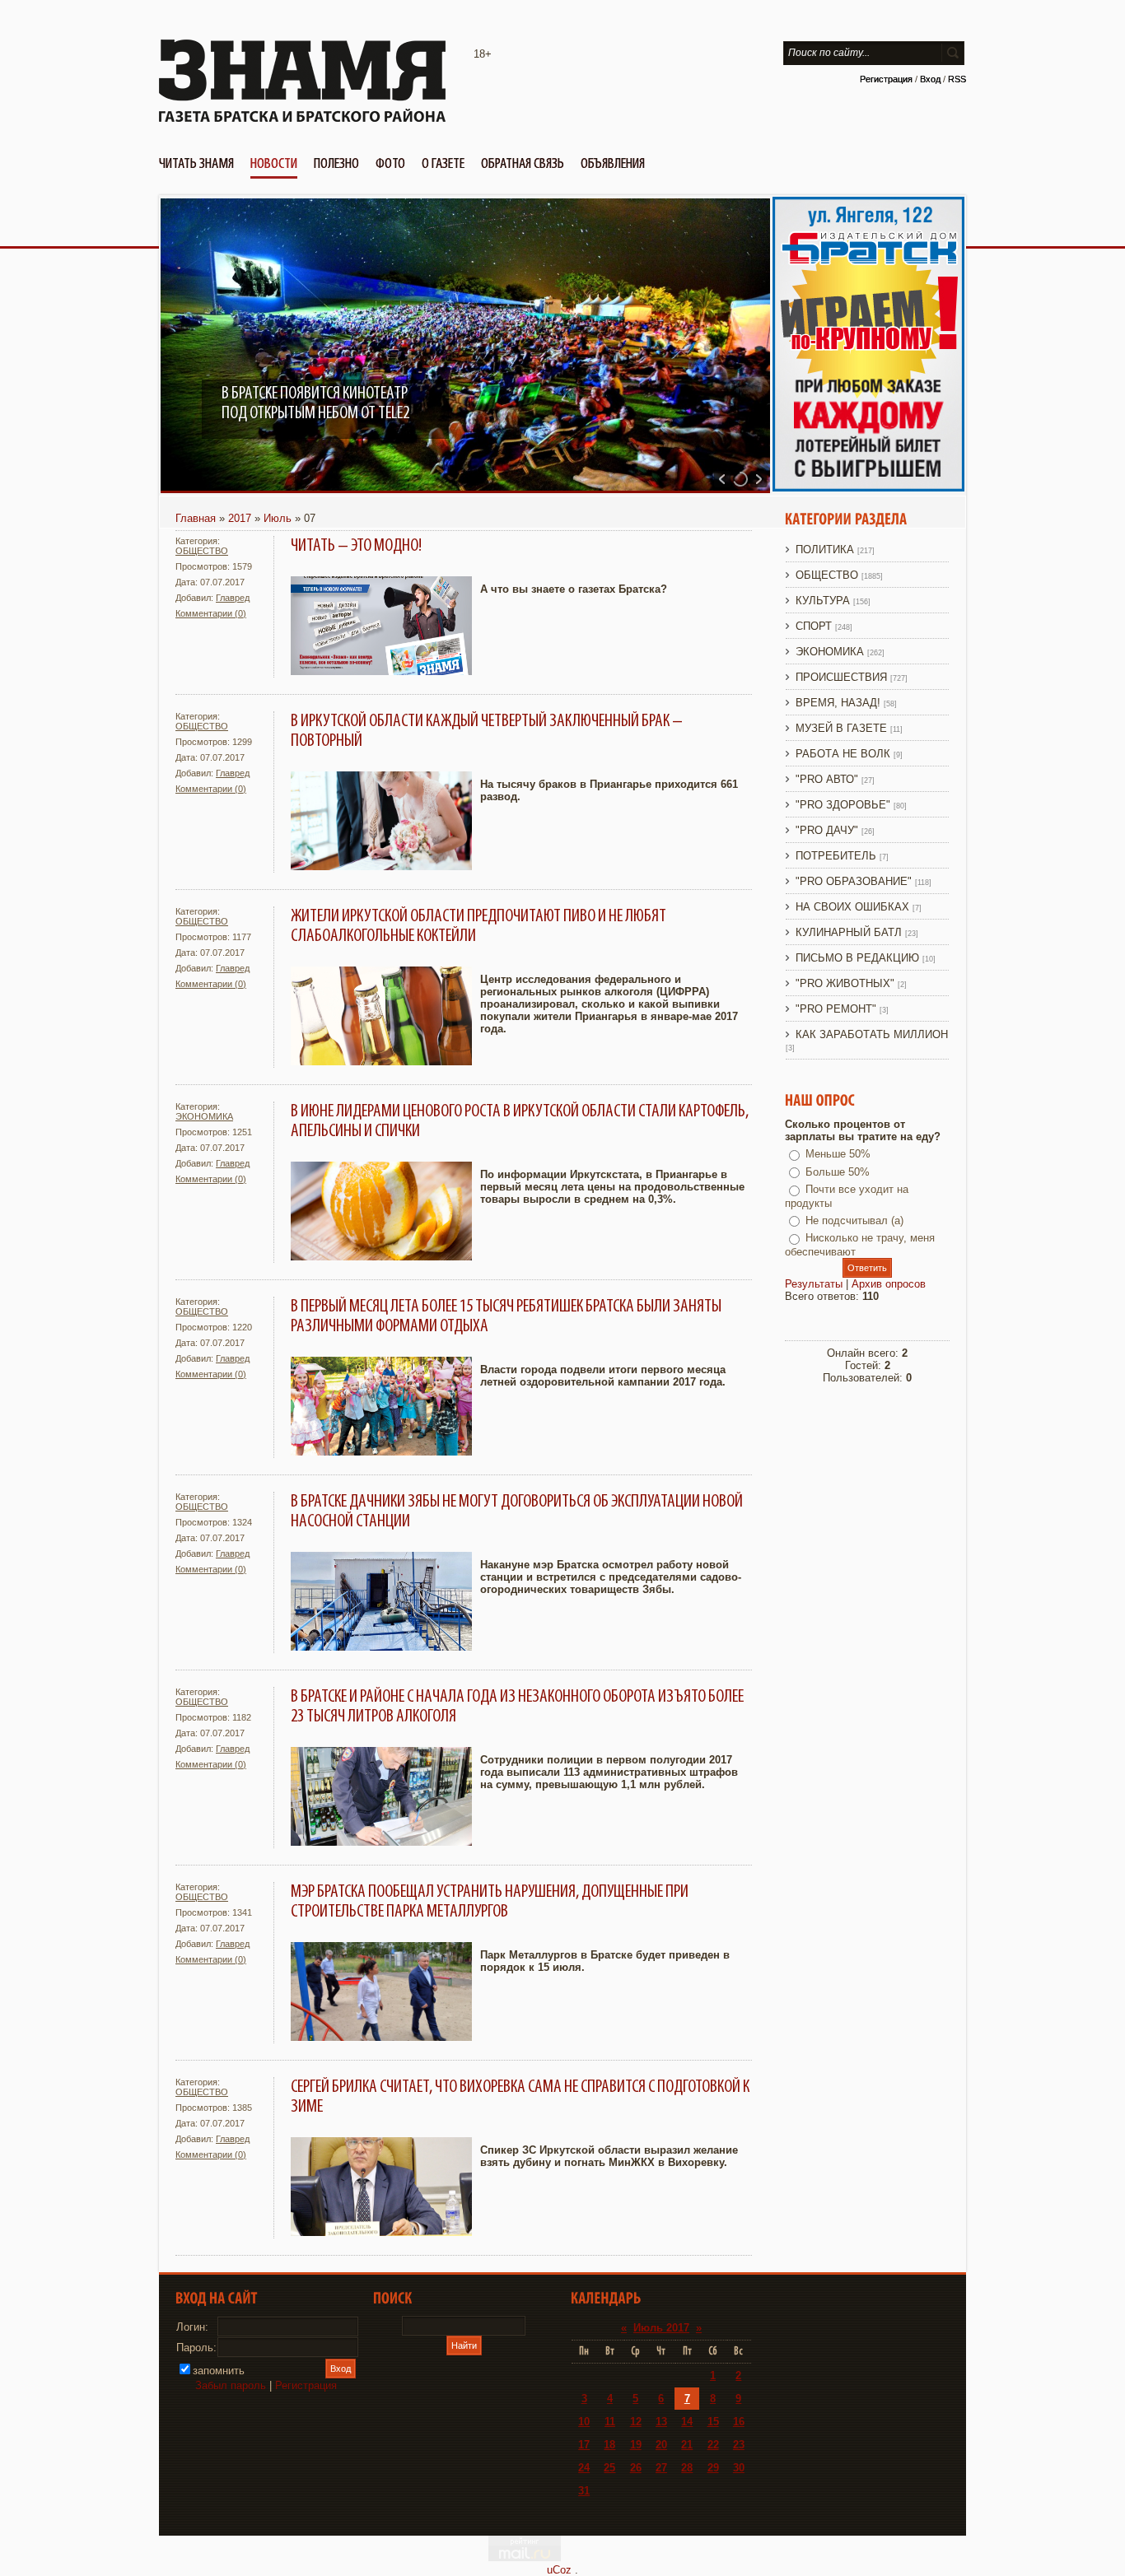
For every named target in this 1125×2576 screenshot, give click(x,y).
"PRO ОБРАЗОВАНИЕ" (854, 881)
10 (584, 2422)
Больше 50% (838, 1172)
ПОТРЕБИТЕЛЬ (836, 856)
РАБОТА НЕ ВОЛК (843, 754)
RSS (957, 79)
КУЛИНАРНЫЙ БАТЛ (849, 932)
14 (687, 2422)
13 (661, 2422)
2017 (240, 518)
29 (713, 2468)
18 (609, 2445)
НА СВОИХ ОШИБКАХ (852, 907)
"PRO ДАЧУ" (827, 830)
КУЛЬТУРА (823, 601)
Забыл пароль (231, 2385)
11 (610, 2422)
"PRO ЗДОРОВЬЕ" (843, 805)
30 (739, 2468)
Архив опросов (889, 1284)
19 (636, 2445)
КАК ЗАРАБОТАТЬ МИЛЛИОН (872, 1034)
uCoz (559, 2570)
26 (636, 2468)
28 (687, 2468)
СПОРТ (814, 626)
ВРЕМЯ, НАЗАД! (838, 703)
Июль (278, 518)
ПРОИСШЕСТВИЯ (841, 677)
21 (687, 2445)
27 (661, 2468)
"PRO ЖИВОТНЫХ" (845, 983)
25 (609, 2468)
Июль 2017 (661, 2328)
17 (584, 2445)
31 (584, 2491)
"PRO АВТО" (827, 779)
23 (739, 2445)
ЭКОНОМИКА (204, 1116)
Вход (930, 79)
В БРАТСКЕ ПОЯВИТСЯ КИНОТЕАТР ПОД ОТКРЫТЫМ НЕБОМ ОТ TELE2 (315, 403)
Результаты (814, 1284)
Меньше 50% (838, 1154)
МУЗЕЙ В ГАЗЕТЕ (841, 728)
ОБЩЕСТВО (202, 551)
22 (713, 2445)
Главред (233, 598)
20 (661, 2445)
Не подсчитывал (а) (854, 1220)
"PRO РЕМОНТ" (836, 1009)
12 (636, 2422)
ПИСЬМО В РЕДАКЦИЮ (857, 958)
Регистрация (886, 79)
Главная (196, 518)
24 (584, 2468)
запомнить (219, 2371)
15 (713, 2422)
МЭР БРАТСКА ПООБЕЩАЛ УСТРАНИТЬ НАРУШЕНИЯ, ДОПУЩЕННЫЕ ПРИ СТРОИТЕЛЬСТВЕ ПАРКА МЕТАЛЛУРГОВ (490, 1902)
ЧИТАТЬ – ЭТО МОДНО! (356, 546)
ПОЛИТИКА (825, 550)
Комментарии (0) (211, 613)
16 (739, 2422)
